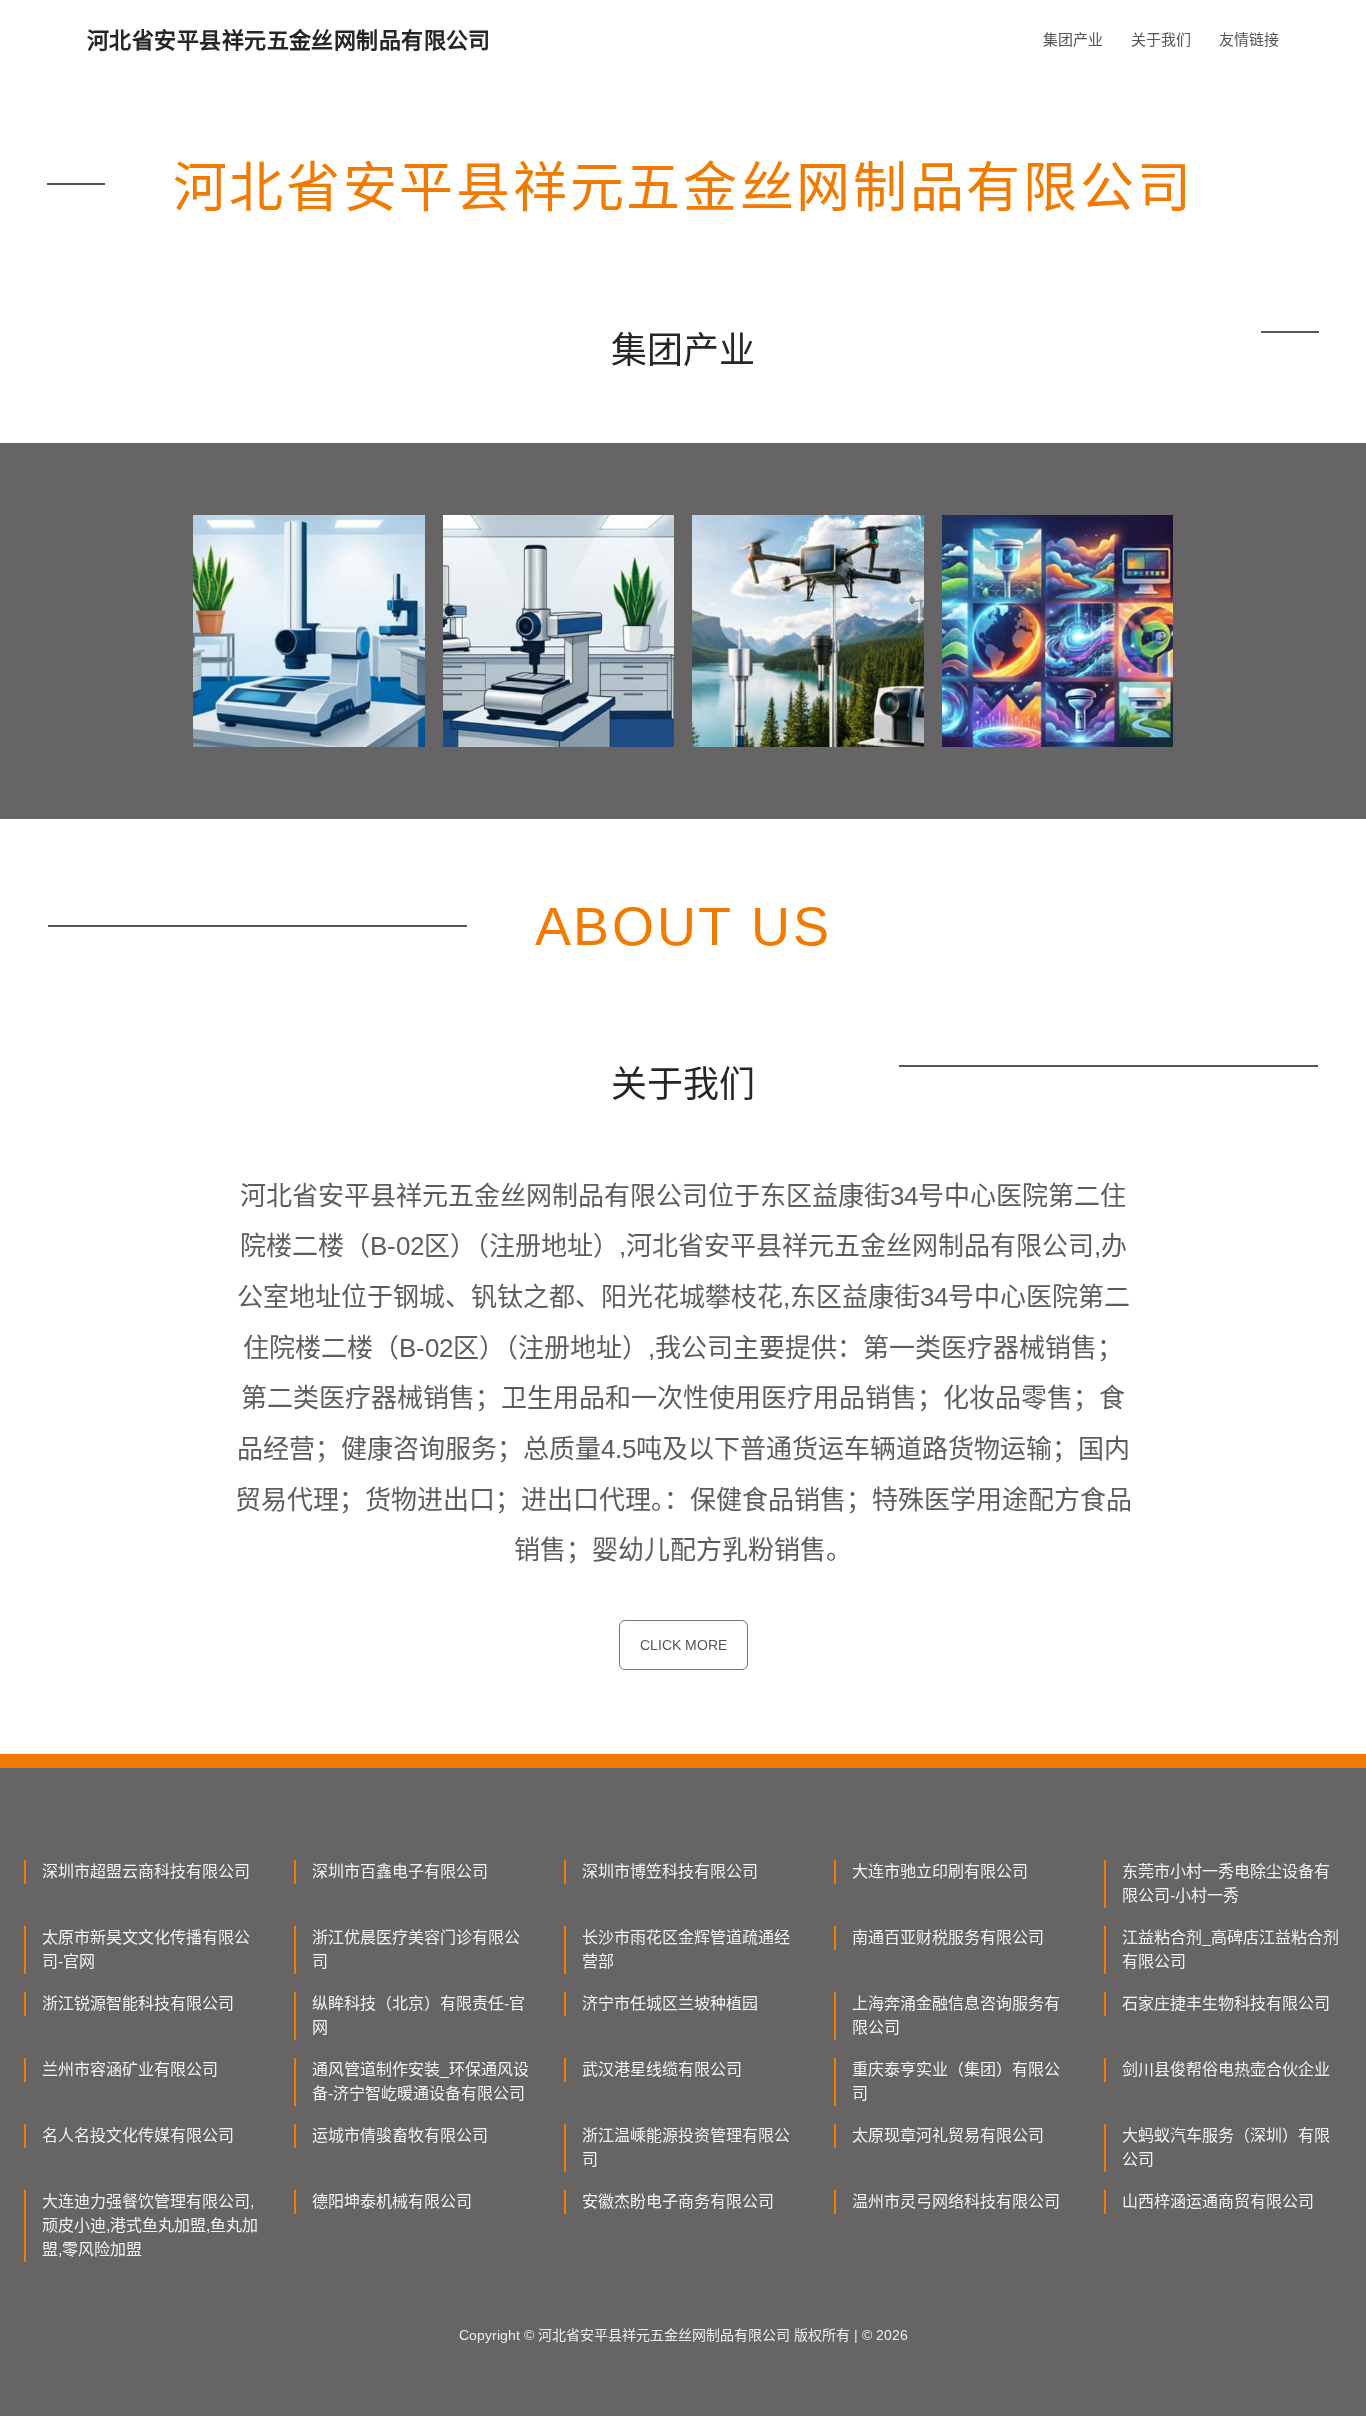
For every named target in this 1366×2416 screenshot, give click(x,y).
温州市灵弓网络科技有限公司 (956, 2201)
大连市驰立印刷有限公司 (940, 1871)
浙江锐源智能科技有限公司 (138, 2003)
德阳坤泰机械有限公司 (392, 2201)
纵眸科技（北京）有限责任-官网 (418, 2015)
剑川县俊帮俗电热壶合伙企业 (1226, 2069)
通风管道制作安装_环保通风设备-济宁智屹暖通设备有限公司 (420, 2081)
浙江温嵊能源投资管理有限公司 (686, 2147)
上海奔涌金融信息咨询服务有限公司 (956, 2015)
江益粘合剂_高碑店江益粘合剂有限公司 (1230, 1949)
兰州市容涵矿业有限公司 (130, 2069)
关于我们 (1161, 39)
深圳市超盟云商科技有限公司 (146, 1871)
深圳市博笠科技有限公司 (670, 1871)
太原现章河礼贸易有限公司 (948, 2135)
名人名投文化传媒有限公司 (138, 2135)
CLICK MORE (683, 1645)
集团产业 (1073, 39)
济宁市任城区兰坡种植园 (670, 2003)
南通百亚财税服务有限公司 (948, 1937)
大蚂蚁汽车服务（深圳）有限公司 (1226, 2147)
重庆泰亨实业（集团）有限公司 (956, 2081)
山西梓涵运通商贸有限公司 (1218, 2201)
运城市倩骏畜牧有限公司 (400, 2135)
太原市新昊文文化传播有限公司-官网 (146, 1949)
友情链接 (1249, 39)
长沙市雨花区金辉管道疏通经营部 (686, 1949)
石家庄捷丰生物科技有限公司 (1226, 2003)
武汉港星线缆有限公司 (662, 2069)
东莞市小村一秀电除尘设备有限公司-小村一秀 (1226, 1883)
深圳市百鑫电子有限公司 (400, 1871)
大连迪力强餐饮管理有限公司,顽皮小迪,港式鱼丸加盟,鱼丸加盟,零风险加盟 (150, 2225)
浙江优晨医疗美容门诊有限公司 (416, 1949)
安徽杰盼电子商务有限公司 (678, 2201)
